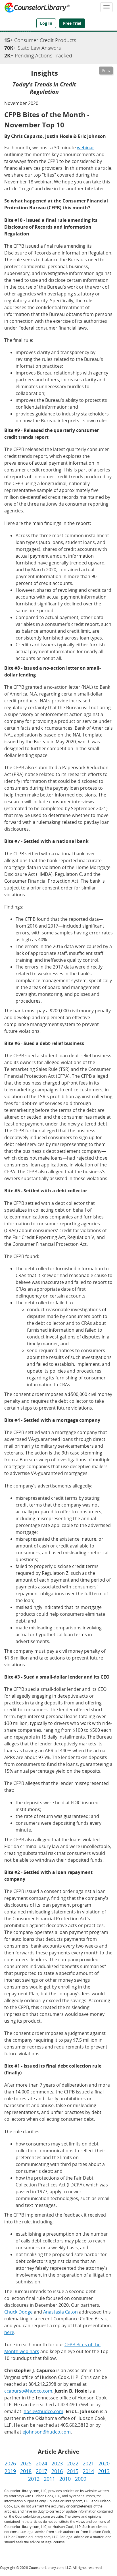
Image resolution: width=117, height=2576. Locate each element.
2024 (41, 2463)
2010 (65, 2479)
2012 (34, 2479)
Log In (46, 23)
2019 (10, 2471)
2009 (81, 2479)
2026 (10, 2463)
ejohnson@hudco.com (47, 2432)
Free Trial (72, 23)
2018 (26, 2471)
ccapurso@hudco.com (28, 2391)
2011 (49, 2479)
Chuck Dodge (18, 2312)
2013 (104, 2471)
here (9, 2332)
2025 (26, 2463)
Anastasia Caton (60, 2312)
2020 (104, 2463)
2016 (57, 2471)
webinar (86, 148)
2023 (57, 2463)
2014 (88, 2471)
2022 (73, 2463)
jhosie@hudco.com (43, 2411)
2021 (88, 2463)
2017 (41, 2471)
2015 (73, 2471)
